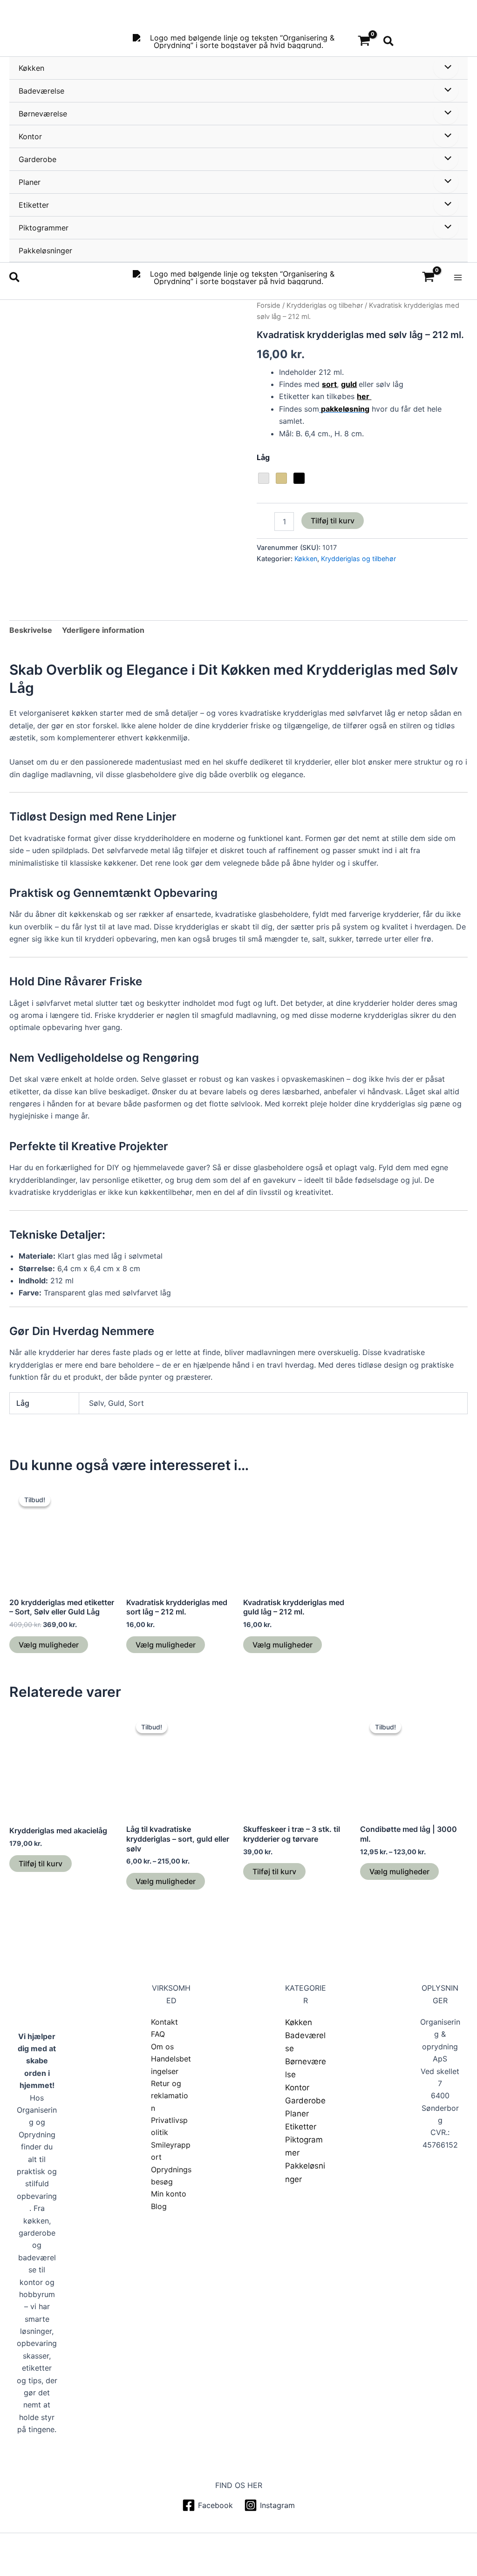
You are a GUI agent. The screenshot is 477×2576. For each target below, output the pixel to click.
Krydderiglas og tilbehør (325, 305)
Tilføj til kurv (333, 521)
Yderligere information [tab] (103, 630)
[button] (389, 42)
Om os (162, 2047)
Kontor (30, 136)
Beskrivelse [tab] (31, 630)
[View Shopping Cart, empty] (364, 41)
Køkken (31, 68)
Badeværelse (41, 91)
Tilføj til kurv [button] (41, 1864)
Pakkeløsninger (45, 251)
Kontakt (164, 2022)
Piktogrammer (44, 228)
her (364, 396)
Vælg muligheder (49, 1645)
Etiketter (34, 205)
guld (349, 384)
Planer (30, 182)
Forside (269, 305)
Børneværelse (43, 114)
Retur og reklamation (170, 2096)
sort (329, 384)
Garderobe (37, 159)
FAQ (158, 2034)
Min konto (169, 2194)
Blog (159, 2206)
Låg (263, 457)
